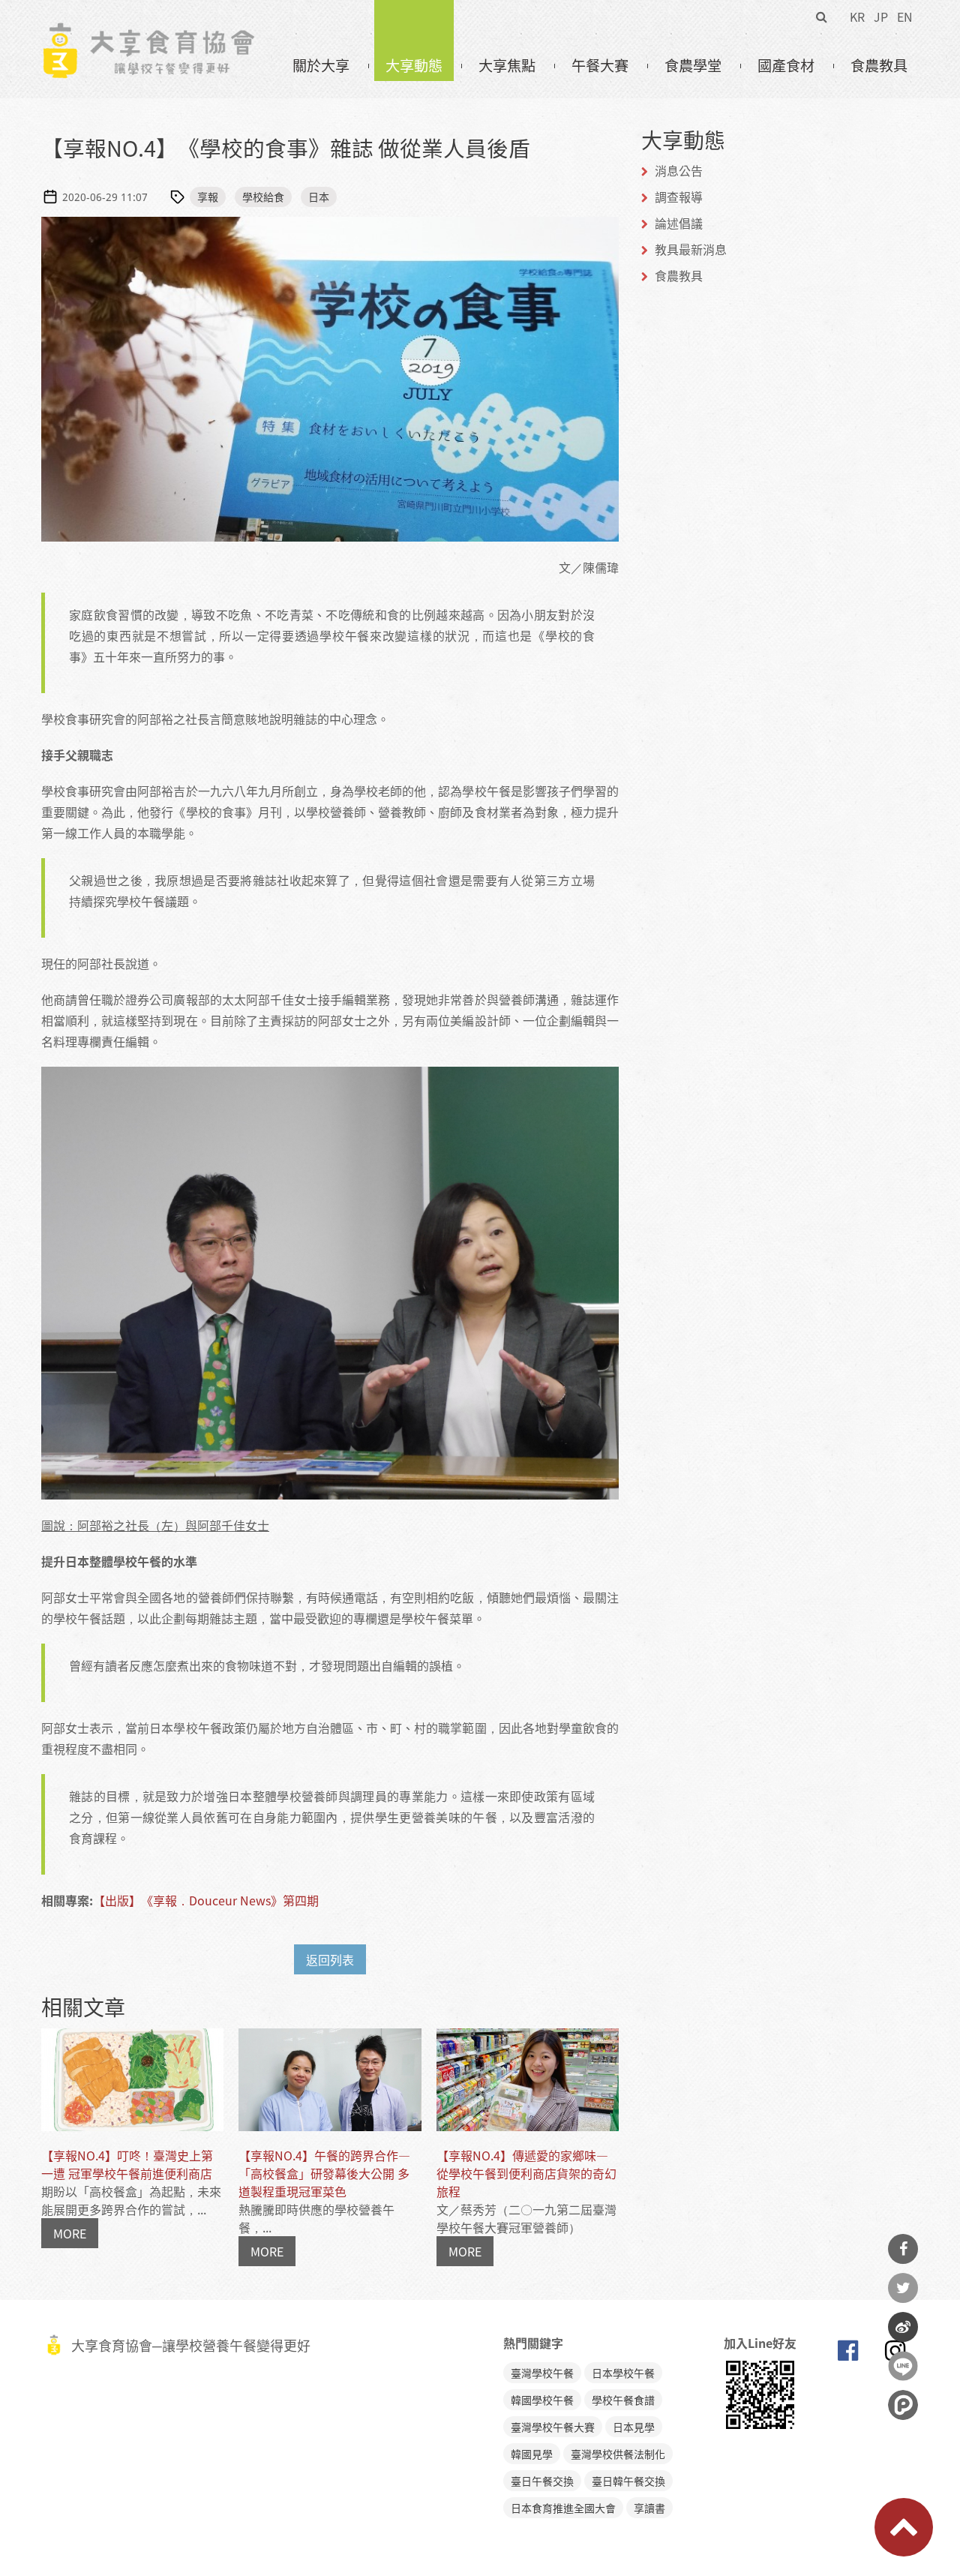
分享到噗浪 (903, 2405)
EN (905, 17)
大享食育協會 (847, 2354)
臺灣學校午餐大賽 (553, 2427)
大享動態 (414, 65)
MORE (70, 2233)
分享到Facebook (903, 2249)
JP (881, 17)
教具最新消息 (691, 249)
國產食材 (786, 65)
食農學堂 (693, 65)
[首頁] (148, 31)
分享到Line (903, 2366)
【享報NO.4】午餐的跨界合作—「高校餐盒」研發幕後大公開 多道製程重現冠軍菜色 (324, 2173)
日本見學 (634, 2427)
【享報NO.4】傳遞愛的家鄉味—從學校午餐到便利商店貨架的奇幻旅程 (526, 2173)
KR (857, 17)
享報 (208, 197)
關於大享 (321, 65)
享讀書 (649, 2508)
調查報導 (679, 197)
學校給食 (263, 197)
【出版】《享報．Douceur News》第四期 (206, 1900)
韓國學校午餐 (542, 2400)
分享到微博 (903, 2327)
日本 (319, 197)
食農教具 (879, 65)
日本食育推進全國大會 (563, 2508)
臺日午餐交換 (542, 2481)
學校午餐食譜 (623, 2400)
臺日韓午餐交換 (628, 2481)
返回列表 (330, 1959)
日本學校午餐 (623, 2373)
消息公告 (679, 170)
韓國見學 (532, 2454)
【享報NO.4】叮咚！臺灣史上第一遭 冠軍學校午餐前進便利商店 (127, 2164)
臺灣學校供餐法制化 (618, 2454)
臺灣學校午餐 (542, 2373)
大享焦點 (507, 65)
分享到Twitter (903, 2288)
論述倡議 (679, 223)
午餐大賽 (600, 65)
